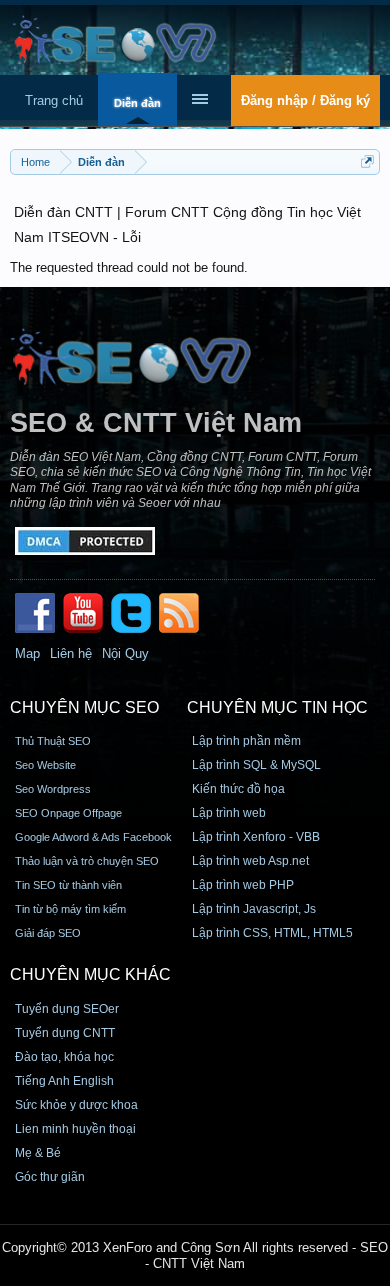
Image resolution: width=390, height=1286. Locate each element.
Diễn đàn (137, 103)
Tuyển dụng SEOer (67, 1009)
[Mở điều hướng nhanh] (367, 161)
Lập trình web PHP (243, 885)
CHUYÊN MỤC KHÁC (90, 974)
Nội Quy (125, 653)
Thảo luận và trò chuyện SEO (87, 861)
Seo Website (45, 765)
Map (27, 653)
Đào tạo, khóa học (64, 1057)
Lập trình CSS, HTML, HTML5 (272, 933)
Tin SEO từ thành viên (68, 885)
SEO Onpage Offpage (68, 813)
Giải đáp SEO (48, 933)
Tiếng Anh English (64, 1081)
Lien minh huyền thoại (75, 1129)
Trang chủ (54, 100)
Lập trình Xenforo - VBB (256, 837)
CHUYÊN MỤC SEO (84, 707)
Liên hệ (71, 653)
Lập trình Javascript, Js (254, 909)
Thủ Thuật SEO (53, 741)
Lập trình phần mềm (246, 741)
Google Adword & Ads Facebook (93, 837)
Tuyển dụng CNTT (65, 1033)
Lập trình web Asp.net (250, 861)
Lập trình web (229, 813)
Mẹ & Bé (38, 1153)
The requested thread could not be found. (129, 267)
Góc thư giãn (50, 1177)
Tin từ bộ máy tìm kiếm (70, 909)
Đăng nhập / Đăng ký (305, 100)
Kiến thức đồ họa (238, 789)
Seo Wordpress (53, 789)
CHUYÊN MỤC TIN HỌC (277, 707)
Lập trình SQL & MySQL (256, 765)
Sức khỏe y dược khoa (76, 1105)
